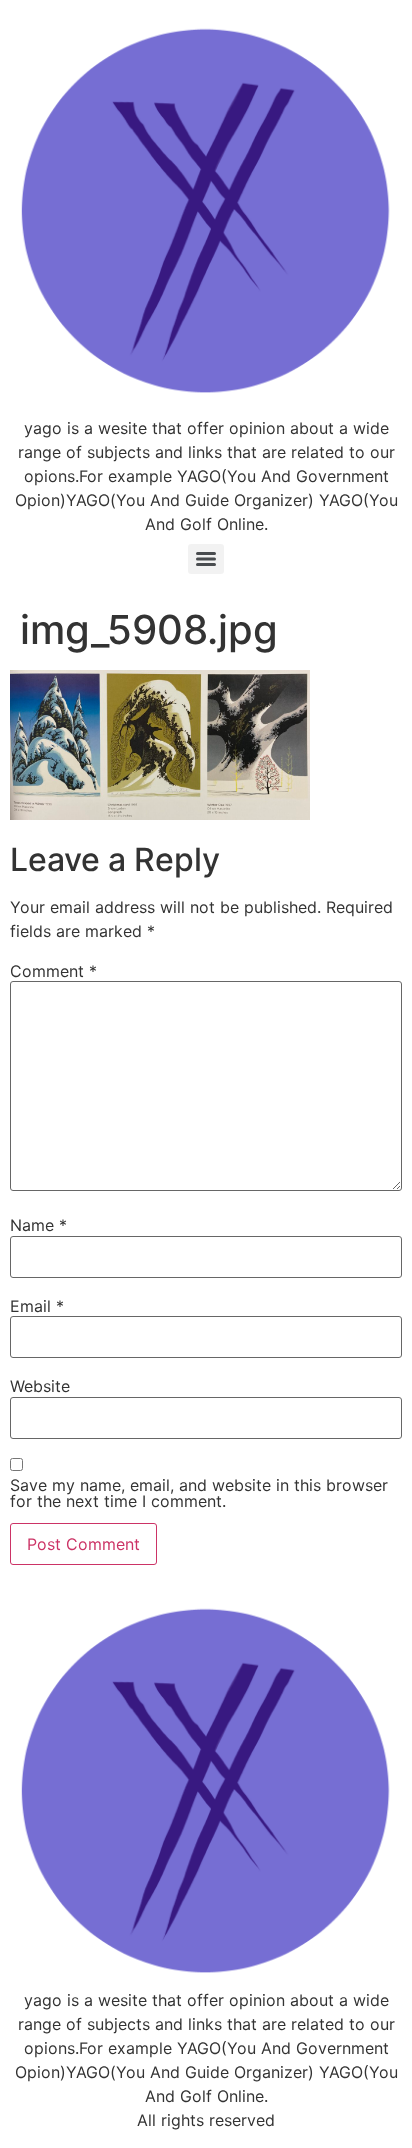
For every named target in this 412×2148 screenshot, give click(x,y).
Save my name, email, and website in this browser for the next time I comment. (199, 1493)
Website (40, 1386)
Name (38, 1225)
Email (37, 1306)
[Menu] (206, 559)
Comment (53, 971)
